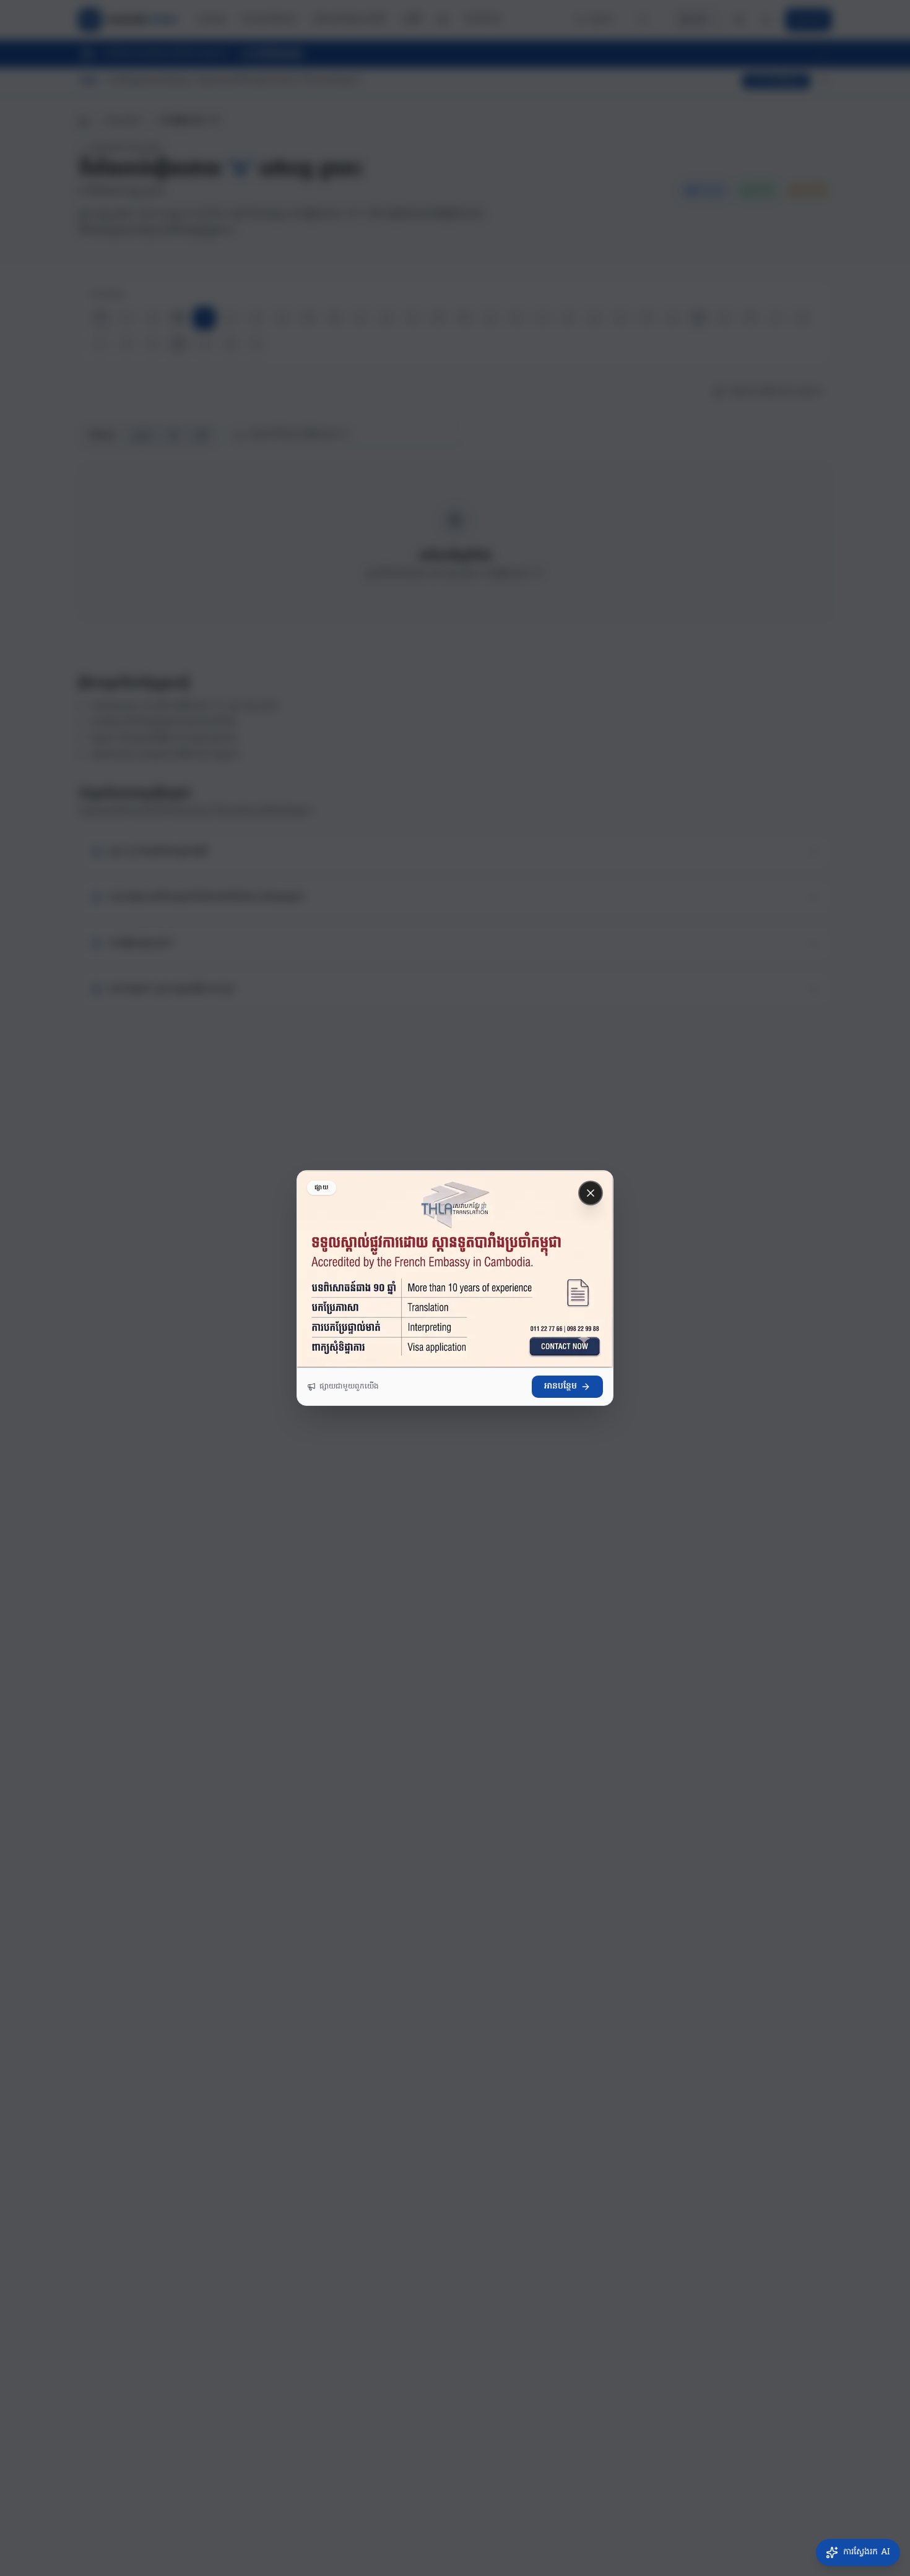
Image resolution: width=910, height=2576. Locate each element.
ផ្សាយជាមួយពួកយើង (349, 1387)
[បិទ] (591, 1193)
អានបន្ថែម (561, 1386)
